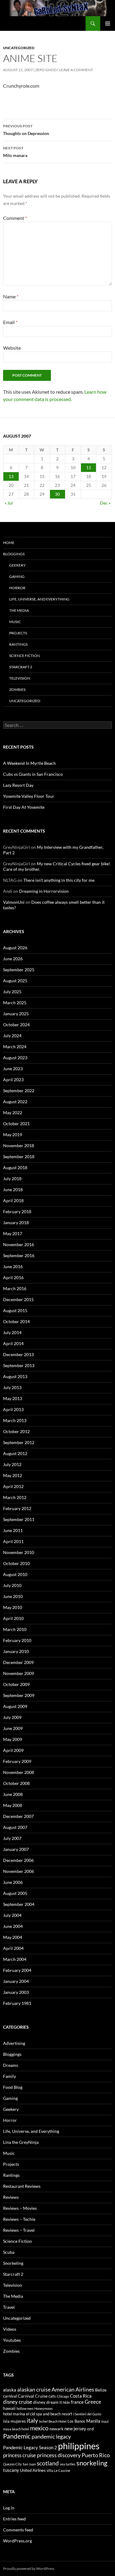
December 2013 (18, 1354)
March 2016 (15, 1288)
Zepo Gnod (46, 70)
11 (89, 467)
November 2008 (19, 1772)
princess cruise (19, 2455)
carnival (10, 2396)
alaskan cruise (34, 2389)
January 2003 (16, 1992)
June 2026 (13, 959)
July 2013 (12, 1387)
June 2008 (13, 1794)
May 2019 (13, 1135)
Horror (17, 588)
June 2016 (13, 1266)
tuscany (11, 2470)
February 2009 (17, 1761)
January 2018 (16, 1222)
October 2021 (16, 1124)
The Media (19, 610)
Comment (15, 218)
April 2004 (13, 1948)
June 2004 (13, 1926)
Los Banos (76, 2421)
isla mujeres (14, 2421)
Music (15, 622)
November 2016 (19, 1244)
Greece (93, 2402)
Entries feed (14, 2519)
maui (105, 2421)
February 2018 (17, 1211)
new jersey (75, 2428)
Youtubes (12, 2340)
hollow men (25, 2408)
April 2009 (13, 1750)
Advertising (14, 2043)
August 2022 (15, 1102)
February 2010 (17, 1640)
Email (10, 322)
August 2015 (15, 1310)
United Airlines (33, 2470)
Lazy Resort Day (18, 785)
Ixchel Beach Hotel (53, 2421)
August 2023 (15, 1058)
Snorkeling (13, 2263)
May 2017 (13, 1233)
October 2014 (16, 1321)
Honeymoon (43, 2408)
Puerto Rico (96, 2455)
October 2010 (16, 1563)
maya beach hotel (16, 2429)
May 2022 (13, 1113)
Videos (10, 2329)
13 (11, 476)
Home (9, 543)
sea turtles (68, 2464)
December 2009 (18, 1662)
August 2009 (15, 1706)
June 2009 (13, 1728)
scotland (48, 2463)
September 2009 (19, 1695)
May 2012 (13, 1475)
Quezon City (12, 2464)
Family (10, 2076)
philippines (79, 2446)
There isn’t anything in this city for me (59, 880)
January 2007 (16, 1849)
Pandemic (17, 2436)
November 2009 (19, 1673)
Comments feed (18, 2530)
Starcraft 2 (21, 667)
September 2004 (19, 1904)
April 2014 (13, 1343)
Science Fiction (25, 656)
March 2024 (15, 1047)
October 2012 (16, 1431)
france (77, 2402)
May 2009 (13, 1739)
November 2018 (19, 1146)
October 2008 (16, 1783)
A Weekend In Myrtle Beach (29, 763)
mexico (39, 2428)
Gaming (17, 576)
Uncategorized (19, 48)
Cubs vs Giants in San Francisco (33, 774)
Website (12, 348)
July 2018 (12, 1179)
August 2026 (15, 948)
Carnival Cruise (33, 2396)
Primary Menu (108, 24)
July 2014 (12, 1332)
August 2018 (15, 1168)
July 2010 (12, 1585)
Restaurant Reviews (22, 2186)
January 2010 (16, 1651)
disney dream (46, 2402)
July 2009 (12, 1717)
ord (90, 2429)
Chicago (63, 2396)
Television (20, 678)
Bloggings (14, 554)
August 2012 (15, 1453)
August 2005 (15, 1893)
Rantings (18, 644)
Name (11, 296)
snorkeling (92, 2463)
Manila (93, 2421)
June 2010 (13, 1596)
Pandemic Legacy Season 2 (30, 2447)
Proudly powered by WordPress (29, 2569)
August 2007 (15, 1827)
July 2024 (12, 1036)
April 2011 (13, 1541)
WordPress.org (17, 2541)
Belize (101, 2390)
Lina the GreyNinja (21, 2142)
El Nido (65, 2402)
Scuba (9, 2252)
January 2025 (16, 1014)
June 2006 (13, 1882)
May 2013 (13, 1398)
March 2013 (15, 1420)
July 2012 (12, 1464)
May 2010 (13, 1607)
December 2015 (18, 1299)
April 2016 (13, 1277)
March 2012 (15, 1497)
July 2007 (12, 1838)
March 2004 (15, 1959)
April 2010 (13, 1618)
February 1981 (17, 2003)
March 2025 (15, 1003)
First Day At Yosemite (24, 807)
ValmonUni (14, 902)
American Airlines (73, 2389)
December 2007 (18, 1816)
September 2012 (19, 1442)
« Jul (9, 503)
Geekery (17, 565)
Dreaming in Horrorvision (44, 891)
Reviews (11, 2197)
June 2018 (13, 1189)
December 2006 (18, 1860)
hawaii (9, 2408)
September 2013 (19, 1365)
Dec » (105, 503)
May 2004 (13, 1937)
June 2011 (13, 1530)
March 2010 (15, 1629)
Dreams (11, 2065)
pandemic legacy (51, 2436)
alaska (10, 2390)
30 (57, 494)
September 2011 (19, 1519)
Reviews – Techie (19, 2219)
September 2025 (19, 970)
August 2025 (15, 981)
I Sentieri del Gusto (87, 2414)
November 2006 (19, 1871)
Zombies (17, 690)
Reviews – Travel (19, 2230)
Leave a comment (76, 70)
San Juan (29, 2464)
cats (52, 2396)
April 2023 (13, 1080)
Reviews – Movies (20, 2208)
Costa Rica (81, 2396)
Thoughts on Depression (26, 130)
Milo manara (15, 152)
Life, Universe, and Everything (39, 599)
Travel (9, 2307)
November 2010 (19, 1552)
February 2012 (17, 1508)
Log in (9, 2508)
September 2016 (19, 1255)
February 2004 (17, 1970)
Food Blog (13, 2087)
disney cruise (18, 2402)
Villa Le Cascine (58, 2470)
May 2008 (13, 1805)
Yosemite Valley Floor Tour (29, 796)
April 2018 (13, 1200)
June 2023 (13, 1069)
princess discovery (59, 2455)
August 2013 (15, 1376)
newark (56, 2429)
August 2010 (15, 1574)
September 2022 (19, 1091)
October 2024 (16, 1025)
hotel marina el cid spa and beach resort (38, 2414)
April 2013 (13, 1409)
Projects (18, 633)
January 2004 (16, 1981)
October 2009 (16, 1684)
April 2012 (13, 1486)
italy (32, 2420)
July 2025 (12, 992)
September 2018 (19, 1157)
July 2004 (12, 1915)
